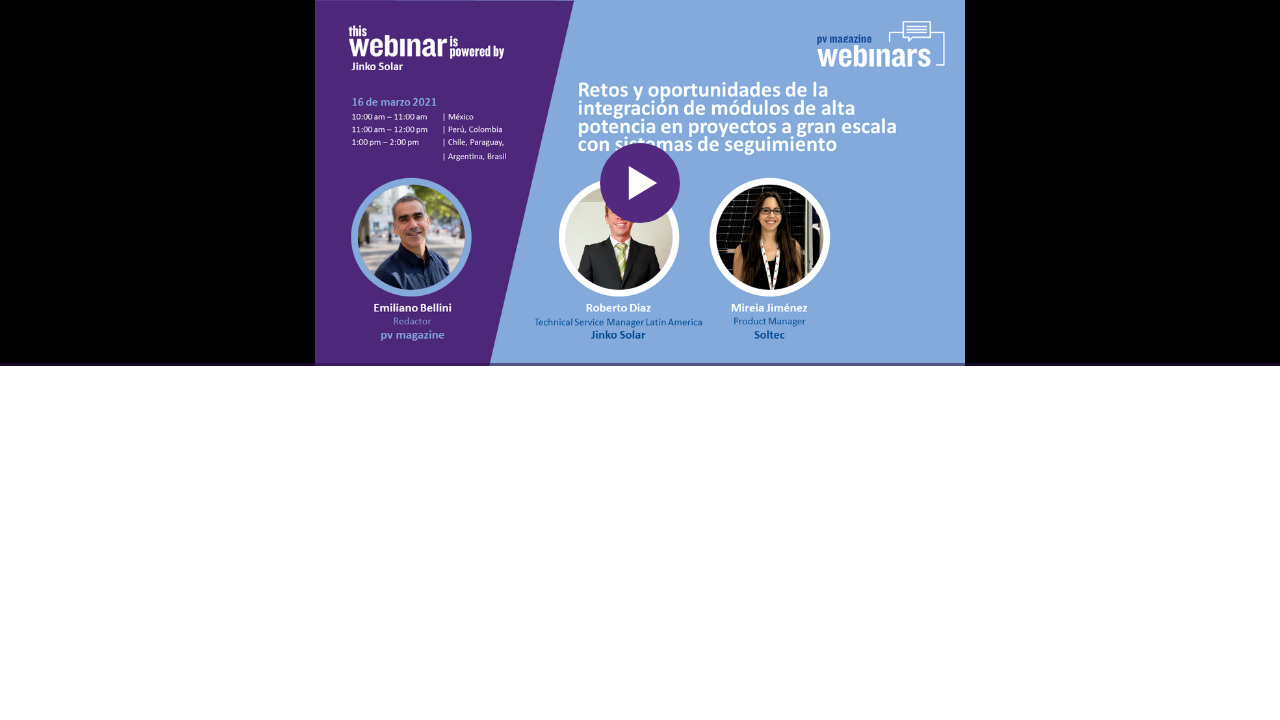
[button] (640, 183)
